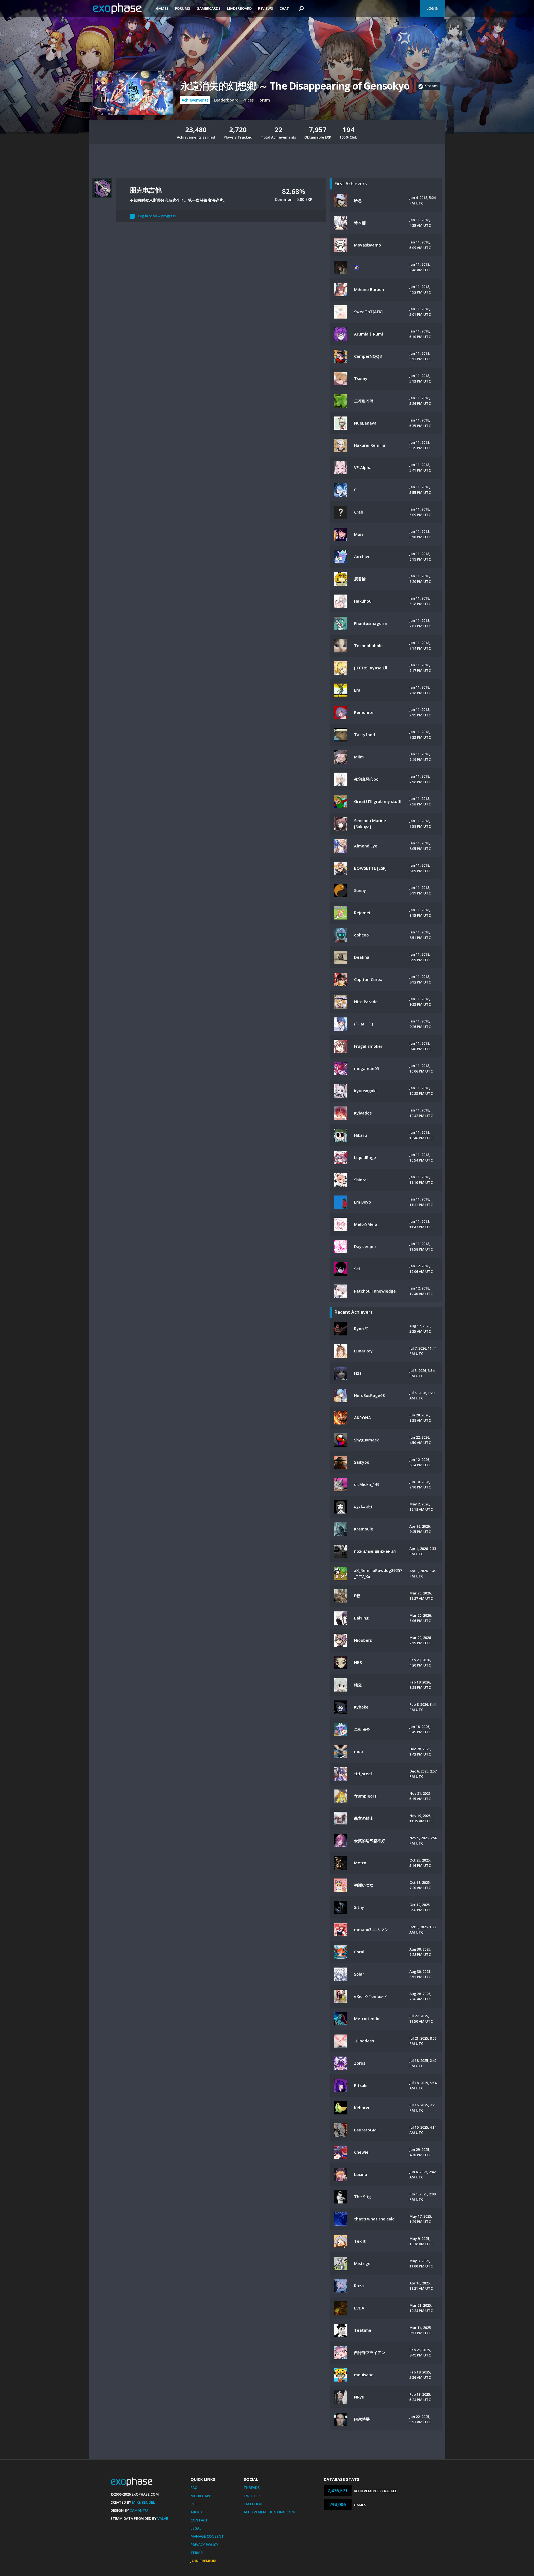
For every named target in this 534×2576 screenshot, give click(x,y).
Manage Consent (207, 2536)
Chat (284, 8)
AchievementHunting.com (269, 2512)
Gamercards (209, 8)
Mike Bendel (144, 2502)
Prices (248, 100)
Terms (197, 2553)
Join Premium (203, 2561)
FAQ (194, 2488)
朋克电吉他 (145, 190)
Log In (432, 8)
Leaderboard (239, 8)
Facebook (253, 2504)
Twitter (252, 2496)
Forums (183, 8)
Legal (196, 2528)
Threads (252, 2488)
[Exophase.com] (121, 9)
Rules (196, 2504)
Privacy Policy (204, 2545)
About (197, 2512)
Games (162, 8)
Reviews (266, 8)
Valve (163, 2518)
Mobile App (201, 2496)
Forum (264, 100)
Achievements (195, 100)
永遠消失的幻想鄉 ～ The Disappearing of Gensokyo (295, 86)
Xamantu (139, 2510)
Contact (199, 2520)
